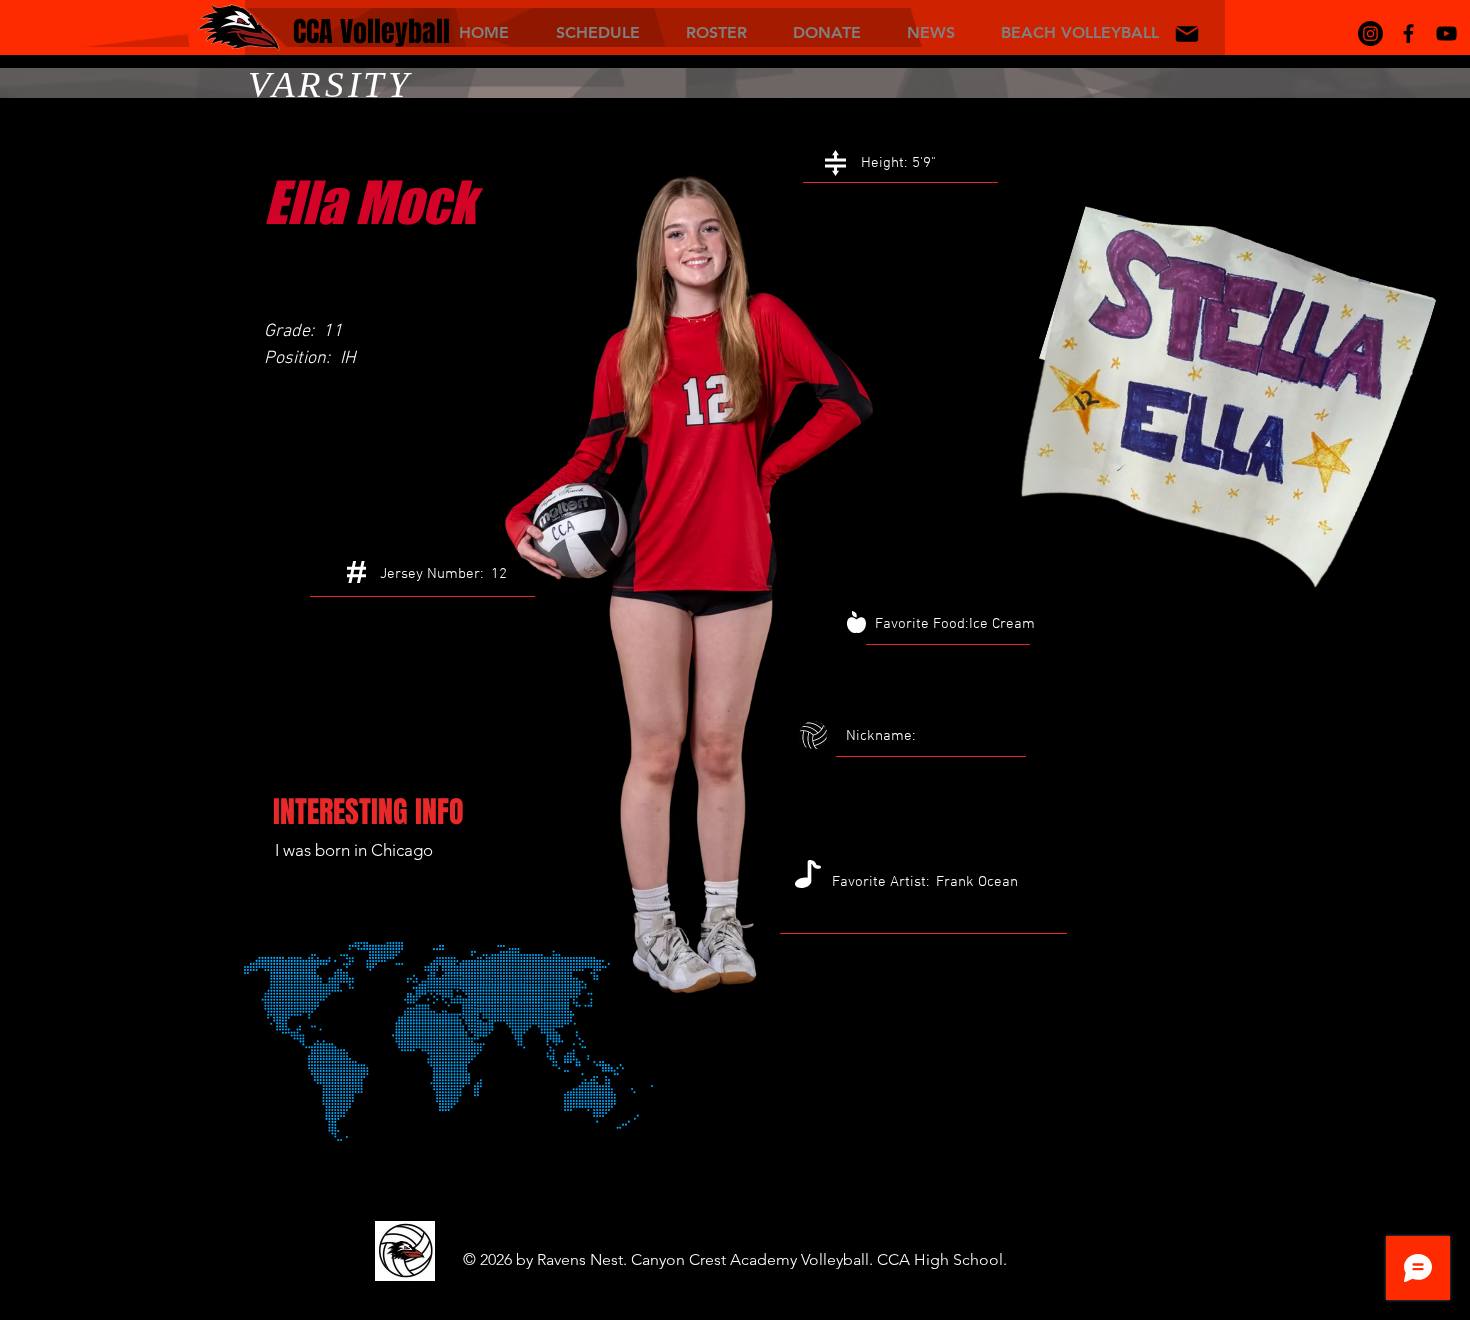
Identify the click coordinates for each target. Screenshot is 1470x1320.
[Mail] (1187, 34)
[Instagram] (1370, 33)
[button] (597, 31)
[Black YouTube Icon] (1446, 33)
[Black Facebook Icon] (1408, 33)
